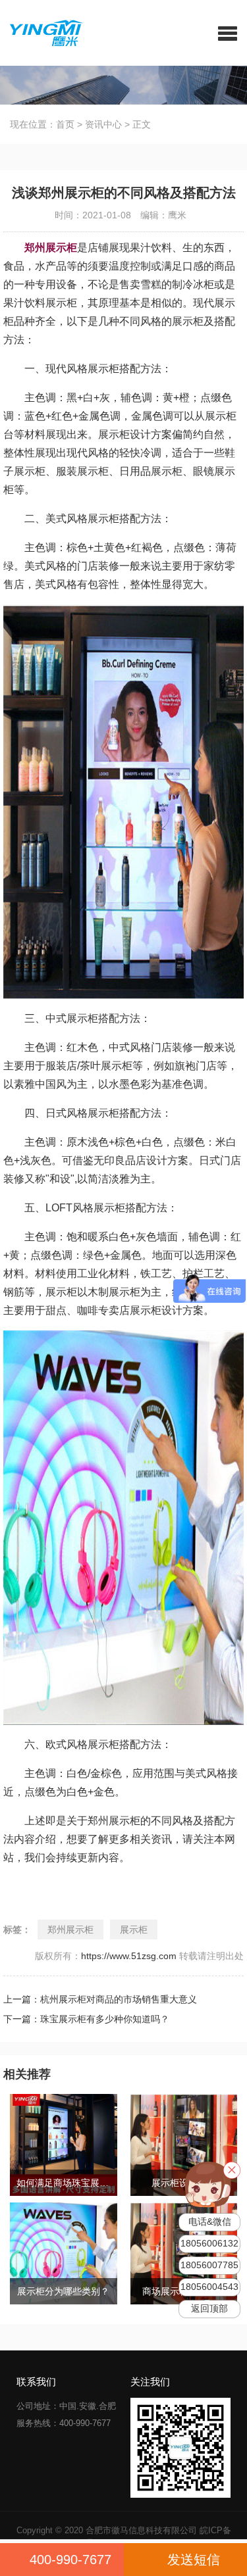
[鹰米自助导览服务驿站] (42, 32)
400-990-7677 (70, 2560)
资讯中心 (103, 124)
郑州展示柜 (70, 1930)
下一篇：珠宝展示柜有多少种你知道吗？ (86, 2019)
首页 (65, 124)
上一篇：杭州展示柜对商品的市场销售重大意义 (100, 1999)
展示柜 (134, 1930)
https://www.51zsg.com (129, 1956)
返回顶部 (209, 2309)
